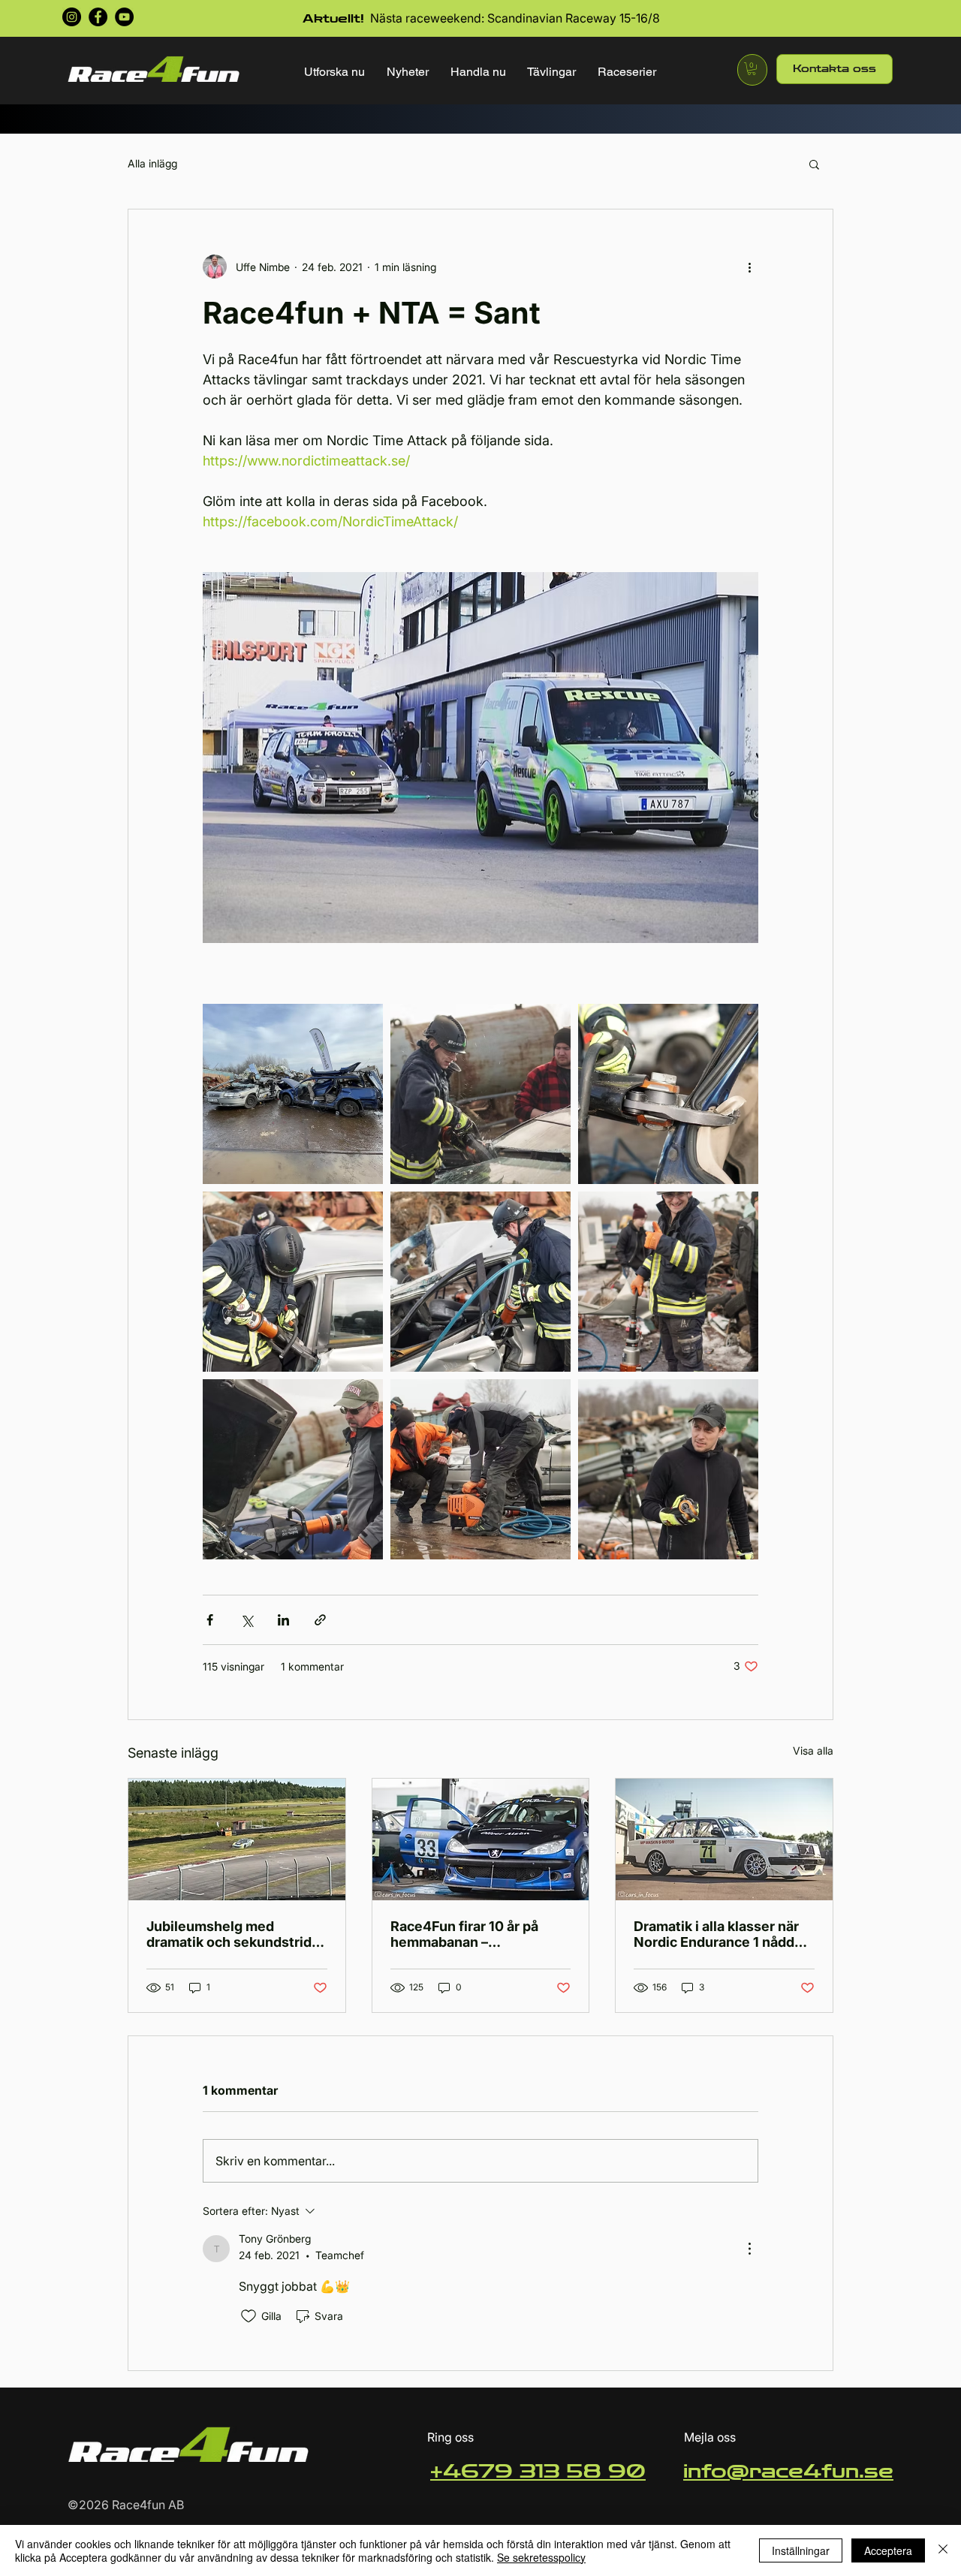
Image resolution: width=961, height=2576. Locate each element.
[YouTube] (124, 17)
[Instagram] (72, 17)
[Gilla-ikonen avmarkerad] (249, 2316)
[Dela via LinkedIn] (283, 1620)
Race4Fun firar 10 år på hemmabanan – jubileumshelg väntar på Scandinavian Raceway (468, 1934)
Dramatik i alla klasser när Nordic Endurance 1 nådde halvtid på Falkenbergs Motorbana (718, 1934)
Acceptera (888, 2550)
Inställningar (801, 2550)
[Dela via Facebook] (210, 1620)
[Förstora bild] (293, 1094)
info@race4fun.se (788, 2472)
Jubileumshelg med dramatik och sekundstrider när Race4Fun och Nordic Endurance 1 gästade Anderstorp (236, 1934)
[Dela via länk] (320, 1620)
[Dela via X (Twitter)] (247, 1620)
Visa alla (813, 1750)
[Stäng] (943, 2550)
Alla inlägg (152, 163)
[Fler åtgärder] (749, 267)
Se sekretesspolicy (541, 2557)
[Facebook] (98, 17)
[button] (335, 72)
